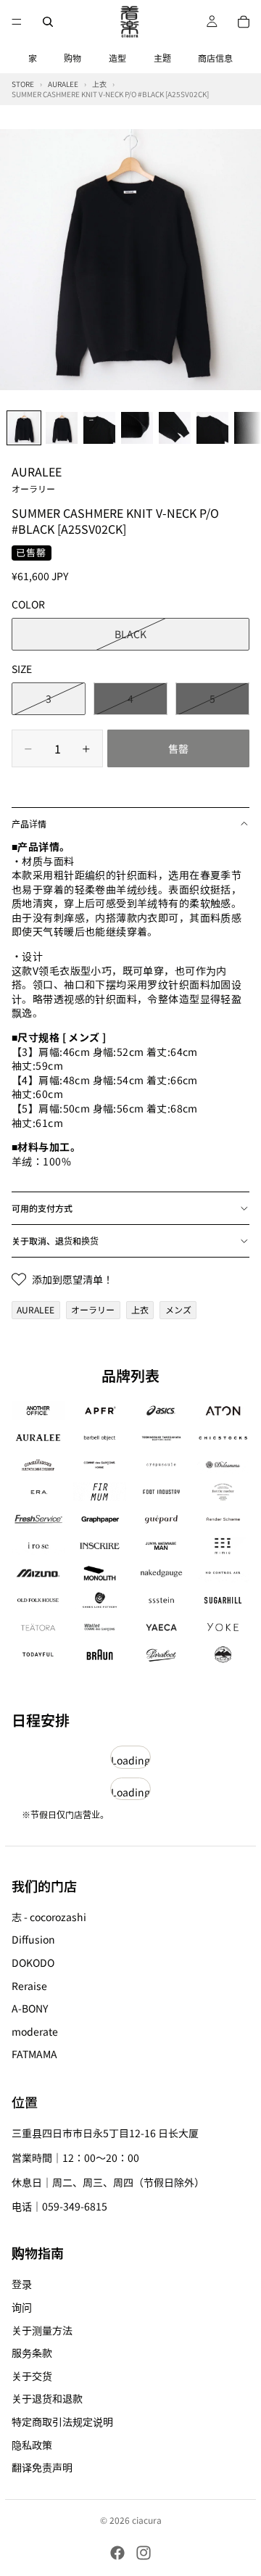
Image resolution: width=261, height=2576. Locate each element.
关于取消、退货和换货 (55, 1240)
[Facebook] (117, 2553)
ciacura (147, 2520)
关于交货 (32, 2376)
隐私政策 (32, 2444)
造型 (117, 58)
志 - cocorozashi (49, 1917)
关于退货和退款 (47, 2398)
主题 (162, 58)
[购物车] (244, 22)
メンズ (178, 1309)
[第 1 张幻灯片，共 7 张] (24, 428)
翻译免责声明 (42, 2467)
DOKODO (33, 1962)
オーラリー (93, 1309)
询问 (22, 2307)
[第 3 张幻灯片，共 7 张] (99, 428)
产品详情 (29, 823)
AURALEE (37, 479)
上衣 (140, 1309)
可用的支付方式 (42, 1208)
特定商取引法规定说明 (62, 2422)
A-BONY (30, 2008)
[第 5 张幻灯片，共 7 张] (175, 428)
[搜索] (48, 22)
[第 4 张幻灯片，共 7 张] (137, 428)
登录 (22, 2284)
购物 (72, 58)
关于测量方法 (42, 2329)
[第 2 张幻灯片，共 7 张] (62, 428)
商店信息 (215, 58)
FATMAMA (34, 2054)
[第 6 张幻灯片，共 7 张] (212, 428)
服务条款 (32, 2353)
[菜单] (17, 22)
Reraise (29, 1985)
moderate (35, 2031)
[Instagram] (144, 2553)
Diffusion (33, 1939)
